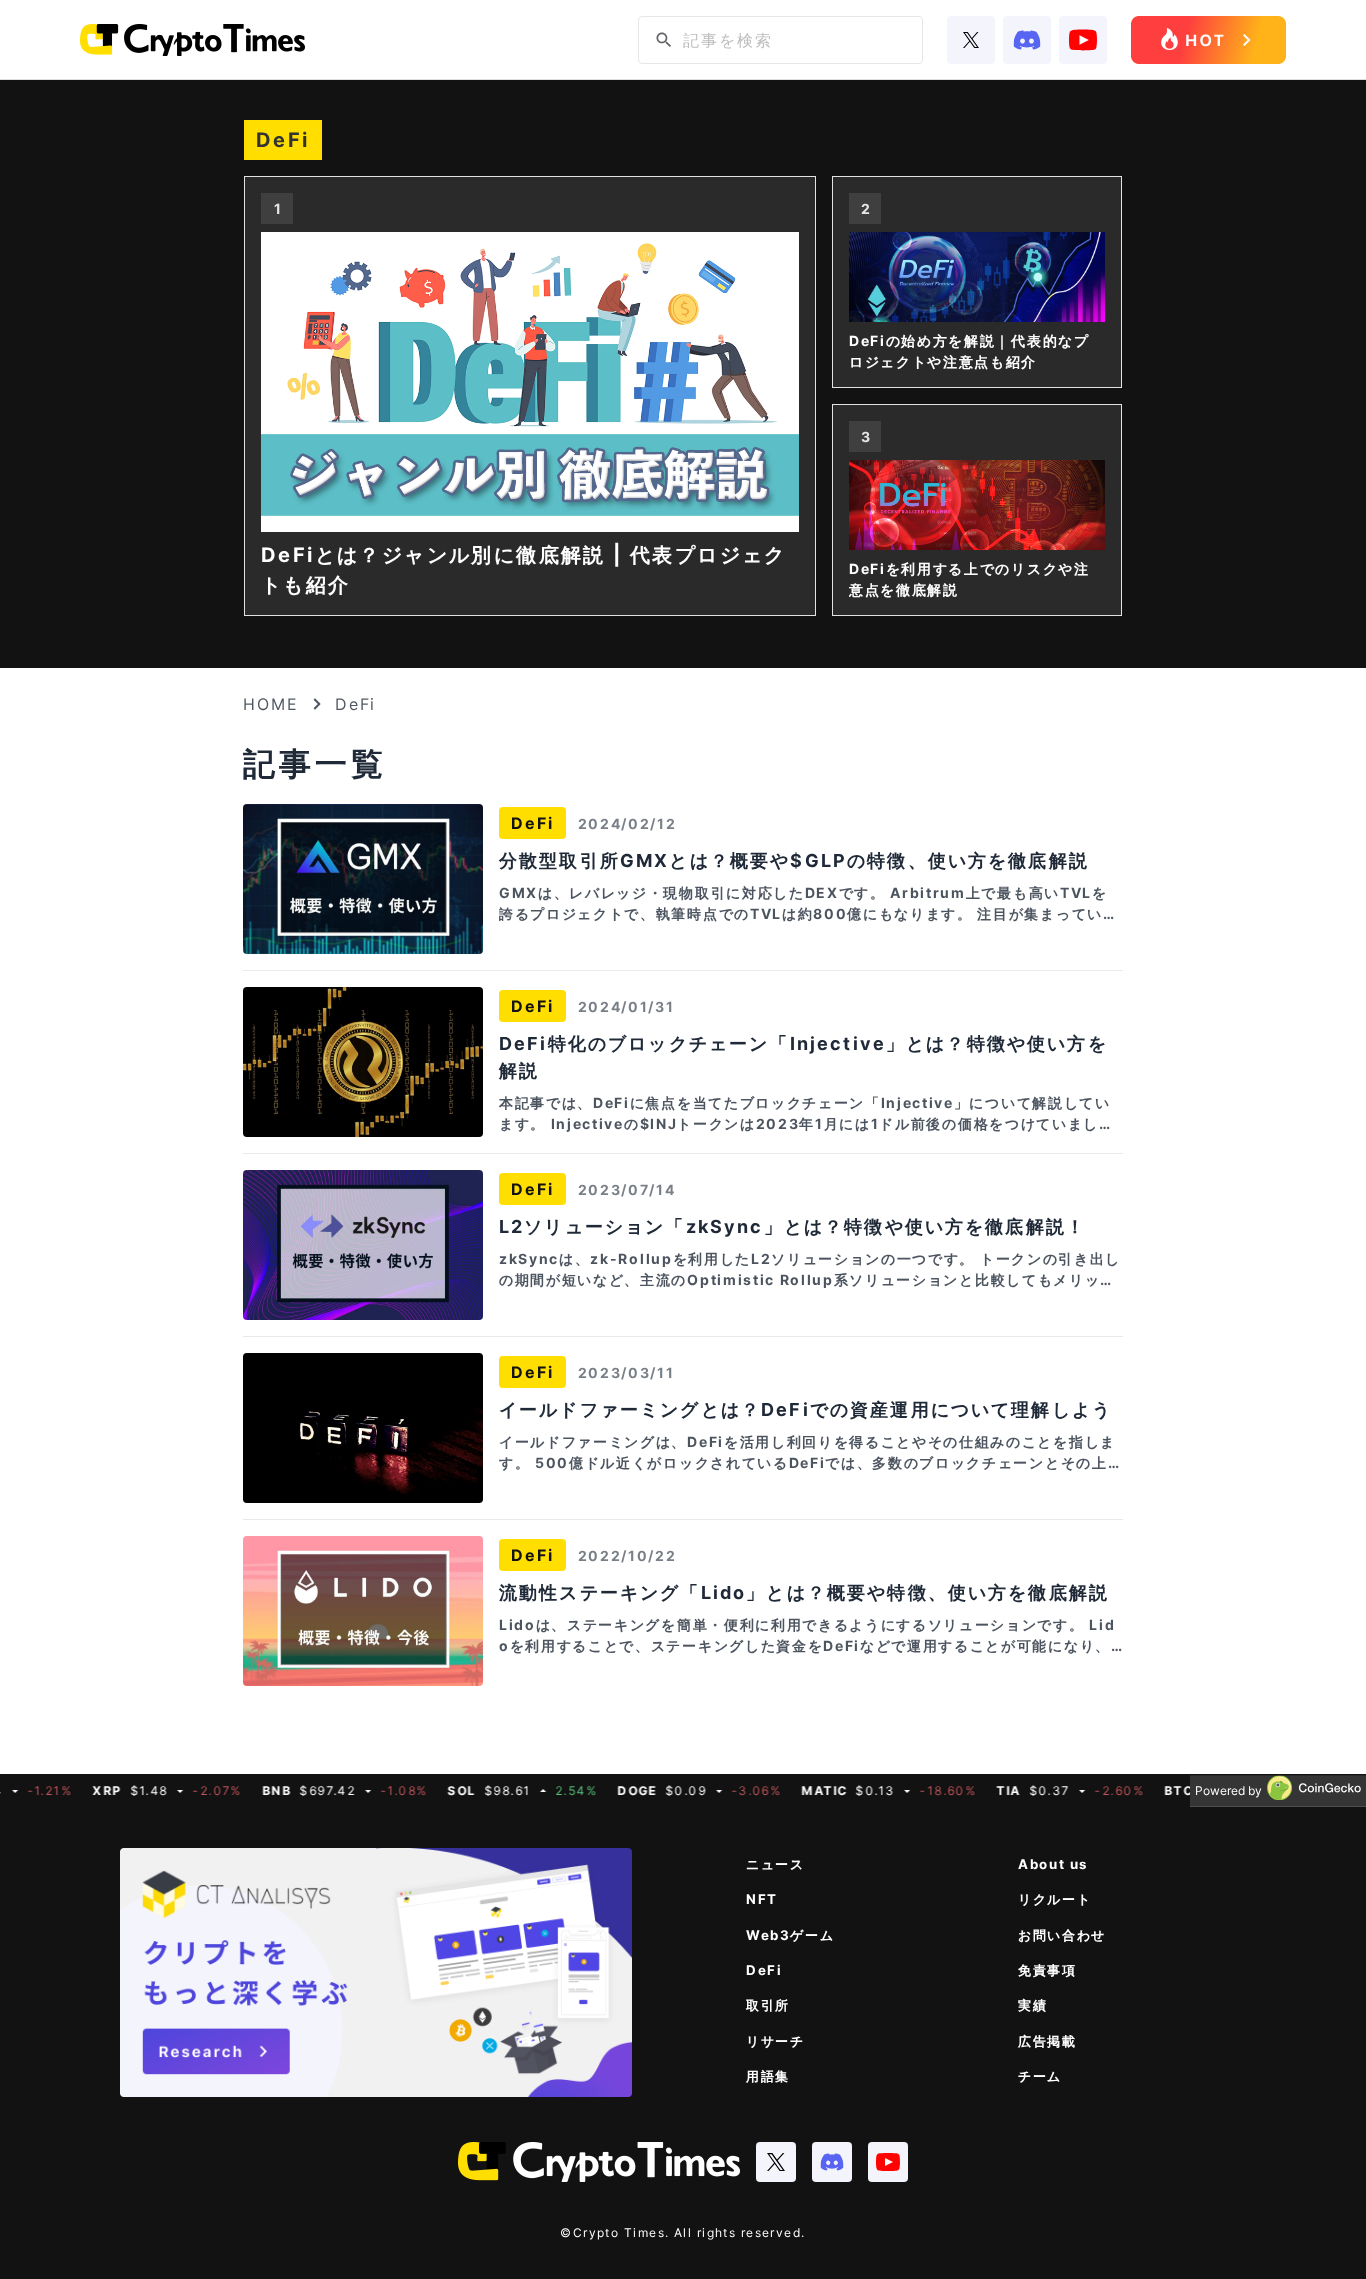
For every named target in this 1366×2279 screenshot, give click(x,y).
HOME (271, 704)
